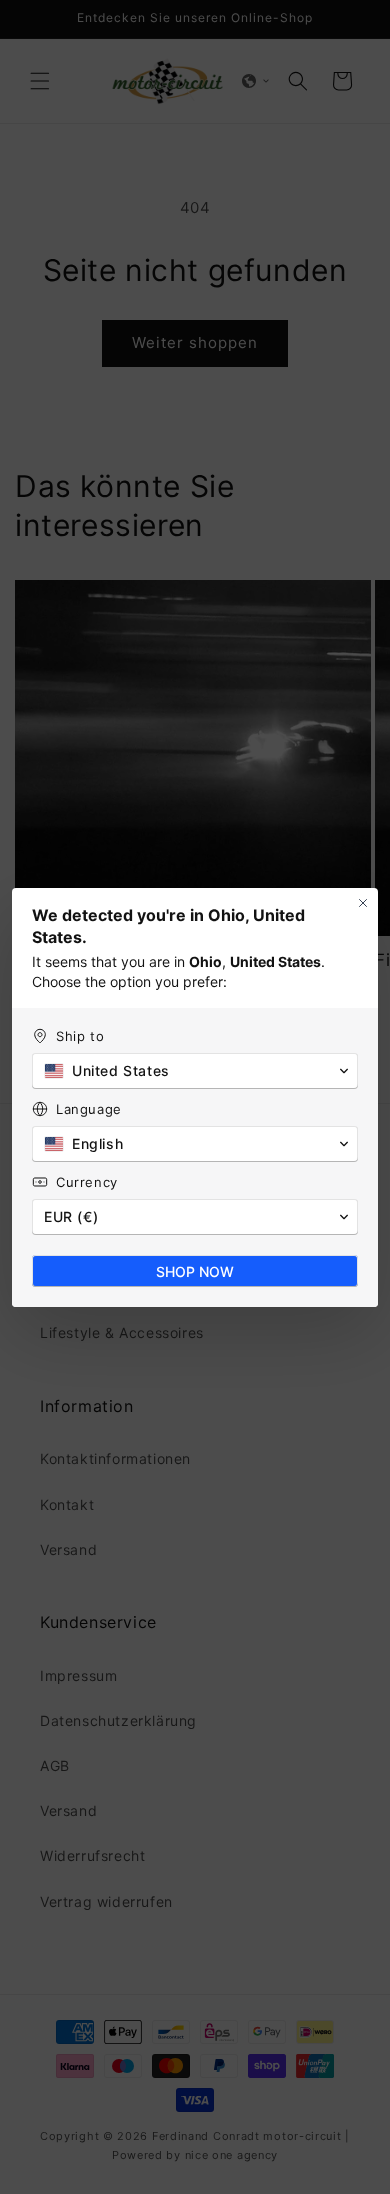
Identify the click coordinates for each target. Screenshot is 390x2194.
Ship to (80, 1036)
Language (89, 1109)
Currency (87, 1182)
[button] (195, 1071)
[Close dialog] (363, 903)
